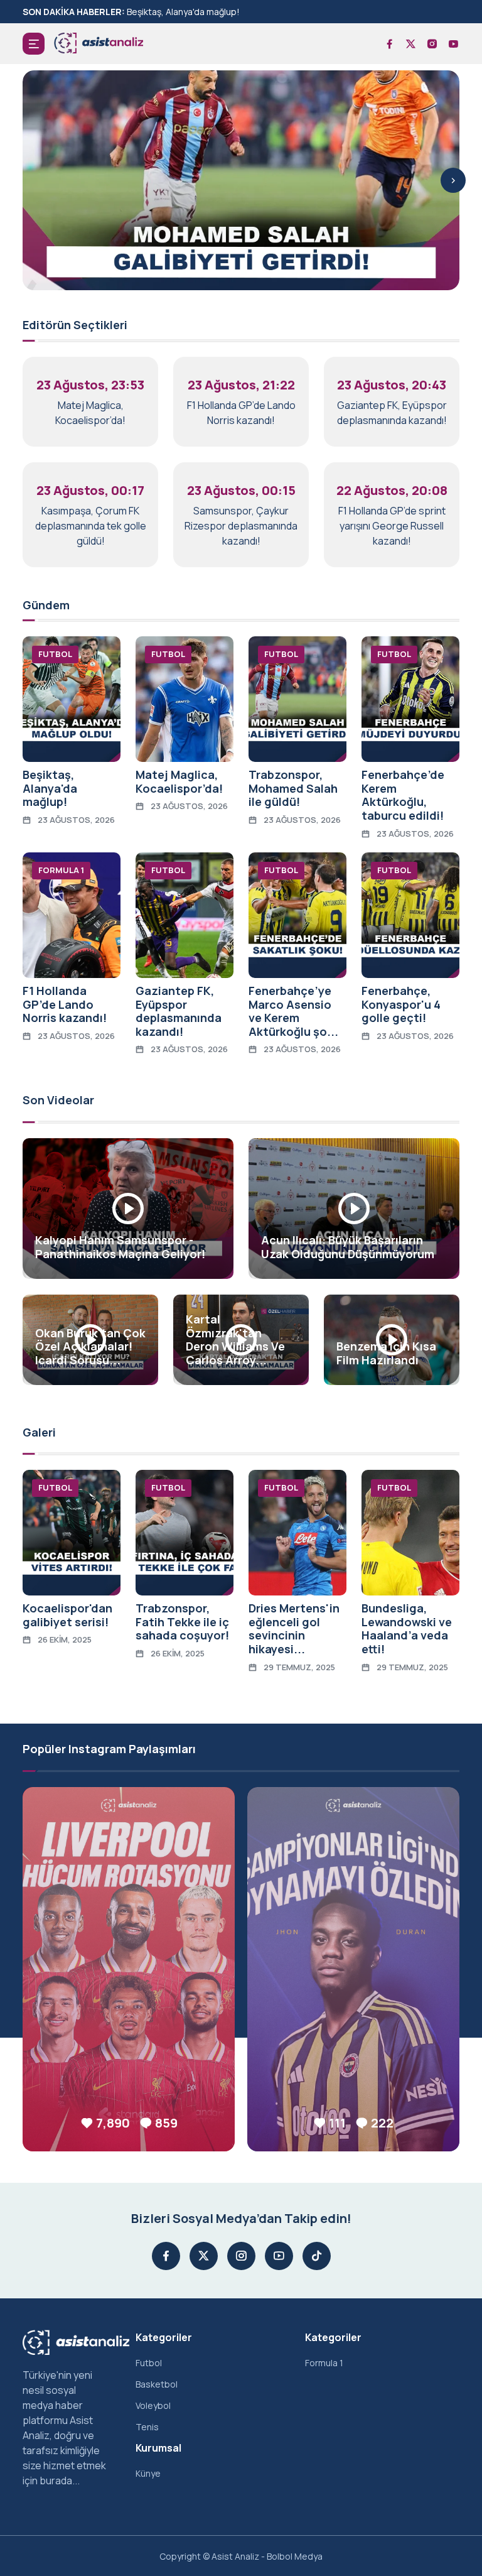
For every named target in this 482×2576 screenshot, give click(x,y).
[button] (34, 44)
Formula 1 (324, 2363)
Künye (148, 2473)
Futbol (149, 2363)
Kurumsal (158, 2448)
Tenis (147, 2427)
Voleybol (153, 2405)
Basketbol (157, 2384)
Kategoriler (164, 2337)
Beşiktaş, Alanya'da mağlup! (183, 12)
